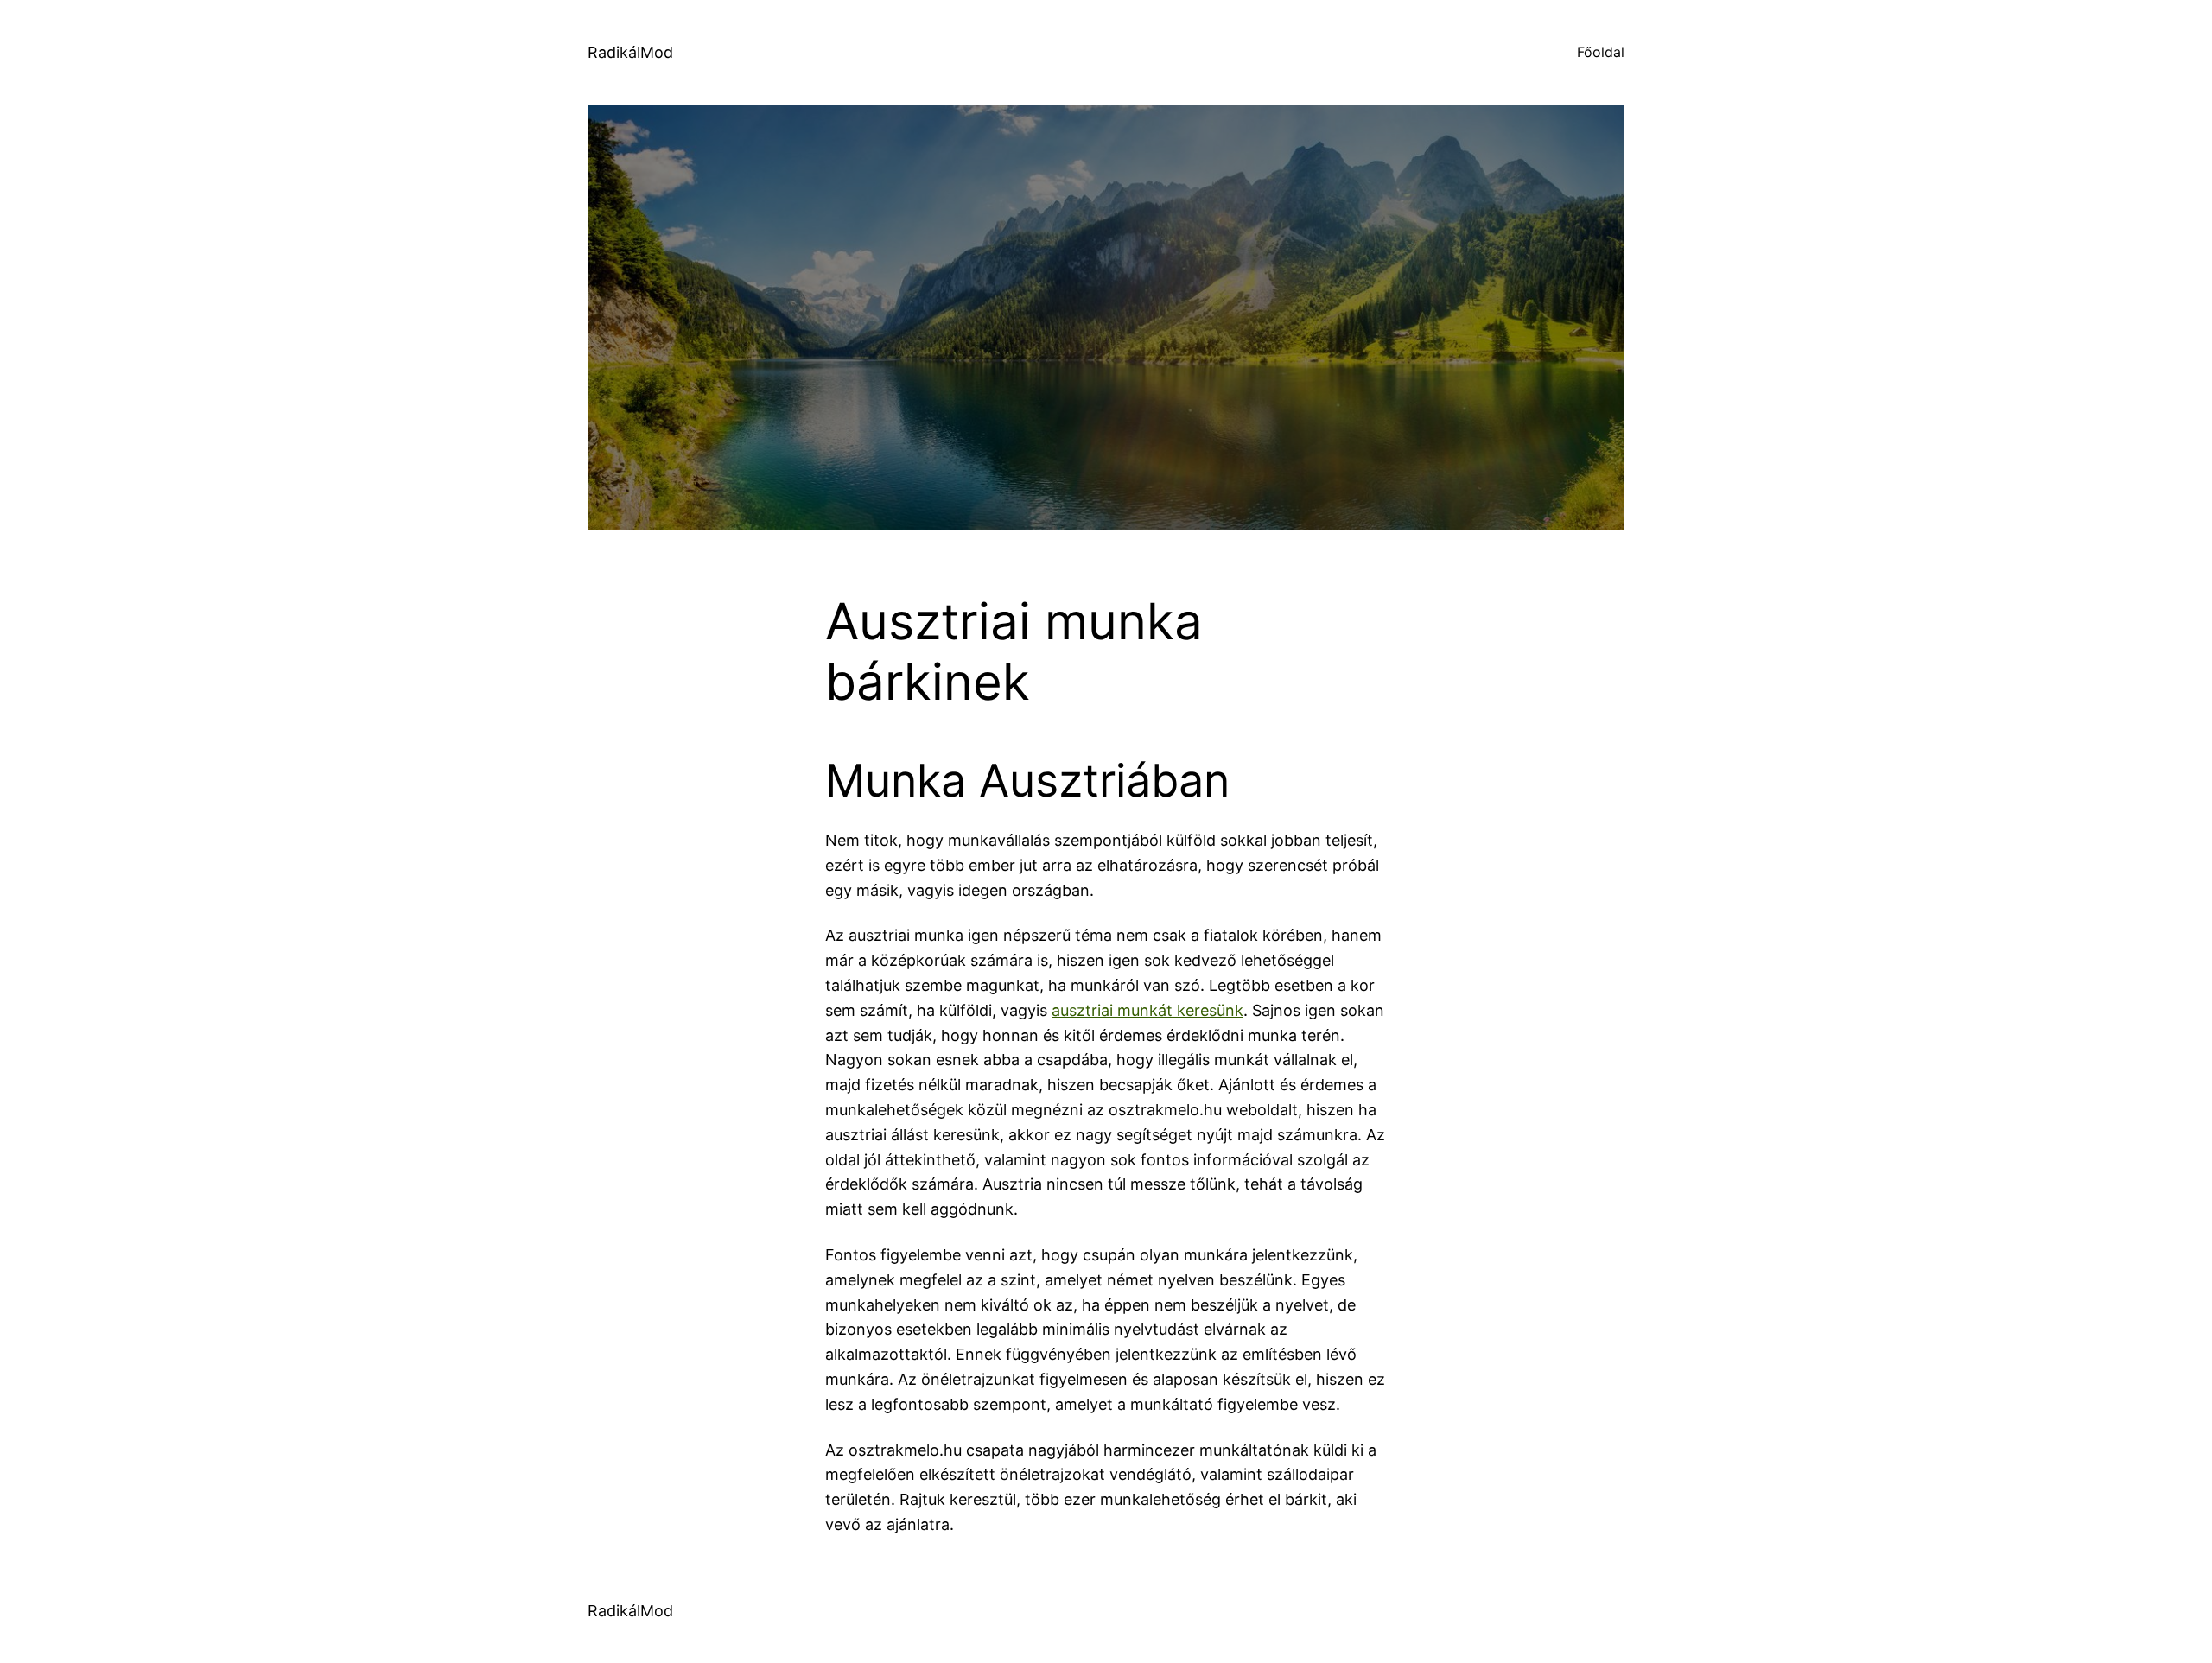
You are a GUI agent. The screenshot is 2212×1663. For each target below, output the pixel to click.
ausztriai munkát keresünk (1147, 1010)
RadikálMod (630, 52)
